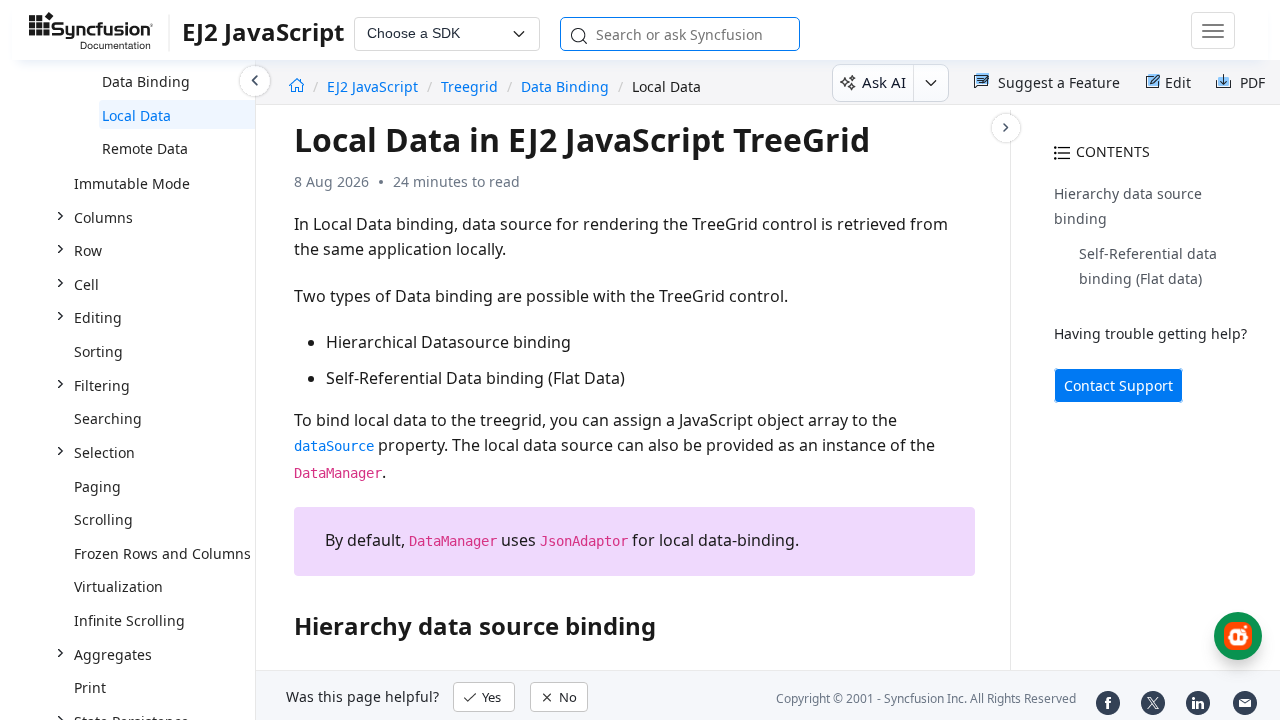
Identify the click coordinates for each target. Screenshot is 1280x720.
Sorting (98, 351)
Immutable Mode (132, 183)
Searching (108, 418)
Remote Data (145, 148)
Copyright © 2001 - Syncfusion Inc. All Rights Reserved (926, 698)
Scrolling (103, 519)
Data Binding (146, 81)
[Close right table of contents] (1006, 128)
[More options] (930, 83)
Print (90, 687)
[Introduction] (296, 86)
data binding (565, 86)
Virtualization (118, 586)
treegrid (469, 86)
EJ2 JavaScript (374, 86)
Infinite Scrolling (129, 620)
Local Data (136, 115)
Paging (97, 486)
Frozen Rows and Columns (162, 553)
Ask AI (884, 82)
